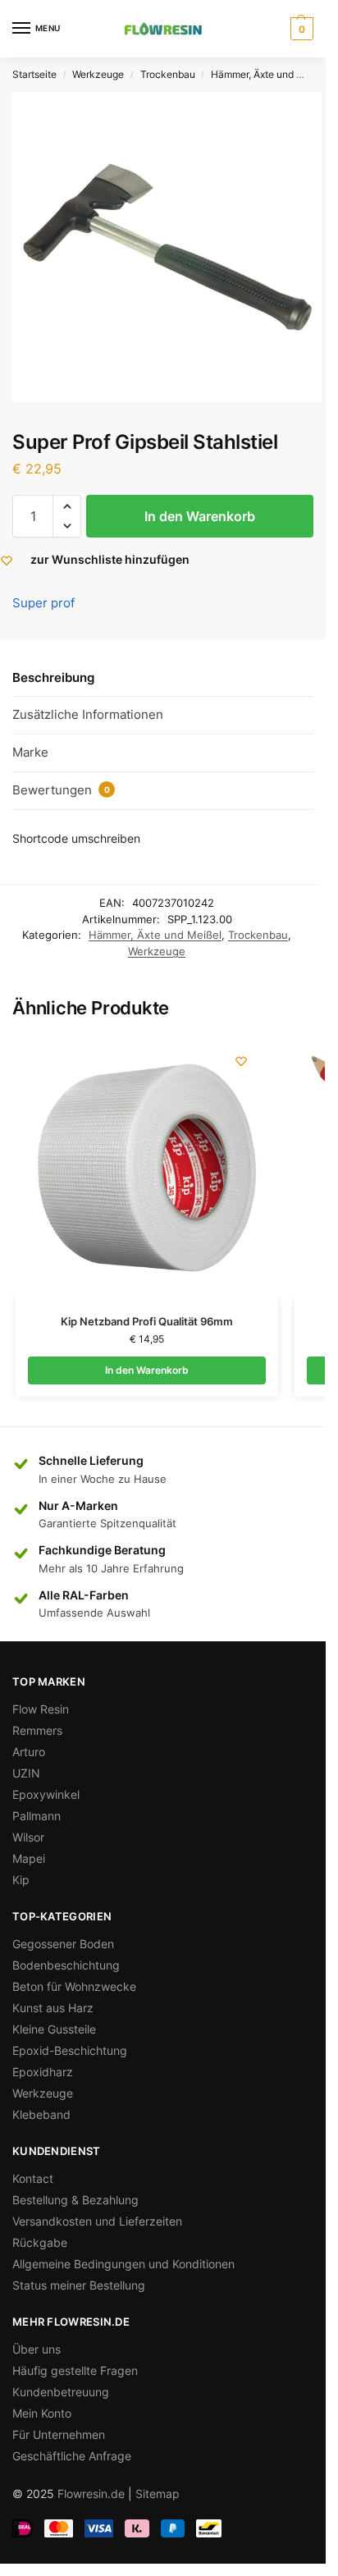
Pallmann (37, 1816)
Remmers (37, 1730)
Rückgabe (40, 2242)
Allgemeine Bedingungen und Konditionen (123, 2264)
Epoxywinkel (46, 1794)
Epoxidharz (43, 2072)
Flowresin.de (91, 2494)
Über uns (37, 2349)
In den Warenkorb (200, 516)
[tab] (163, 678)
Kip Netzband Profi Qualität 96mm (147, 1321)
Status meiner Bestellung (79, 2285)
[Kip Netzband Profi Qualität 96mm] (147, 1168)
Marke (30, 752)
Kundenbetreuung (61, 2392)
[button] (67, 506)
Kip (21, 1880)
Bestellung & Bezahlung (75, 2200)
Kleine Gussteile (54, 2029)
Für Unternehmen (59, 2434)
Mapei (29, 1858)
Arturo (29, 1752)
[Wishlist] (241, 1061)
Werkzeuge (98, 74)
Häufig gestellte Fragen (75, 2370)
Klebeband (41, 2114)
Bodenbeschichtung (66, 1965)
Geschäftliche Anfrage (72, 2456)
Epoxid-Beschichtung (70, 2050)
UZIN (26, 1773)
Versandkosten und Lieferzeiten (97, 2221)
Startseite (34, 74)
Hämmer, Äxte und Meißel (269, 74)
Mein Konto (42, 2413)
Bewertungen (61, 790)
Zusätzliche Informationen (88, 714)
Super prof (43, 603)
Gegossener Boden (63, 1944)
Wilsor (28, 1837)
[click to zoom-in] (167, 247)
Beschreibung (53, 677)
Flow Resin (41, 1709)
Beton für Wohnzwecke (74, 1986)
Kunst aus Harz (53, 2008)
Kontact (33, 2178)
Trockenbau (168, 74)
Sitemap (158, 2494)
